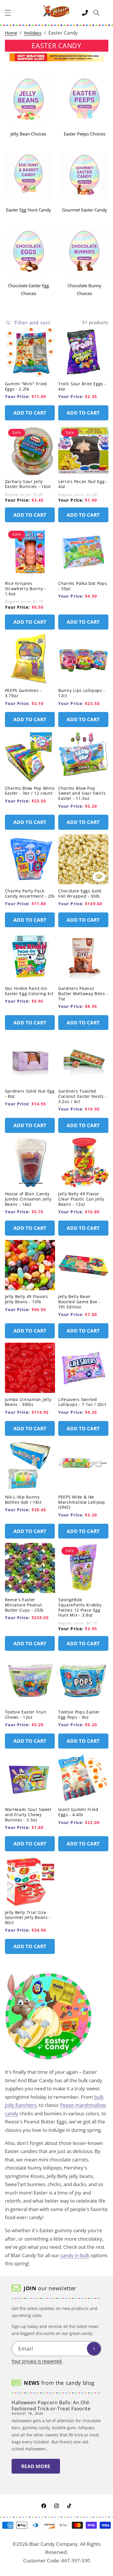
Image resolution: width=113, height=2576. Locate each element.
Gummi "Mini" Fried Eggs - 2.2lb (26, 386)
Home (11, 33)
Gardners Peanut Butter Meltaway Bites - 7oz (83, 994)
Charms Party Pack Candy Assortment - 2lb (30, 894)
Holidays (33, 33)
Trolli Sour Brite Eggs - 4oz (82, 386)
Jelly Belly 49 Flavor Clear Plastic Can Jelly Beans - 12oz (81, 1199)
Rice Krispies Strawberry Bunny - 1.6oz (25, 589)
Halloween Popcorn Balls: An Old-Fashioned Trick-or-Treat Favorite (51, 2406)
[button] (8, 13)
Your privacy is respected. (37, 2361)
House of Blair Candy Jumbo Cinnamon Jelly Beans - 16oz (28, 1199)
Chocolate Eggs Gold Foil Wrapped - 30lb (80, 894)
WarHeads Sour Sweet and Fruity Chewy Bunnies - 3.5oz (28, 1815)
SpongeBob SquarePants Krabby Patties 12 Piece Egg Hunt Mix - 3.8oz (80, 1607)
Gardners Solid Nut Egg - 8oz (30, 1094)
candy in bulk (75, 2255)
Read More (36, 2466)
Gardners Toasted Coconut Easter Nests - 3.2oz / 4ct (82, 1096)
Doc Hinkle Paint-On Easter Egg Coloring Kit (29, 991)
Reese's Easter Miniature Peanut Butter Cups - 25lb (24, 1605)
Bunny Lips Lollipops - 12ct (82, 693)
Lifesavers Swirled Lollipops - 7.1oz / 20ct (82, 1402)
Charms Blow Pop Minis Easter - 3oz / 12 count (30, 791)
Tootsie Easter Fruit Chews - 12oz (26, 1715)
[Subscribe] (94, 2349)
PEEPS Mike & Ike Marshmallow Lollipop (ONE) (82, 1502)
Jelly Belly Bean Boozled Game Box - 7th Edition (79, 1302)
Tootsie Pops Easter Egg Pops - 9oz (79, 1715)
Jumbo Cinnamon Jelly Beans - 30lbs (28, 1402)
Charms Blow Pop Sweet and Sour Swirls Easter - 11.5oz (82, 793)
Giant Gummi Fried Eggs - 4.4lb (78, 1812)
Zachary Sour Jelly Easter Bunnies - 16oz (28, 484)
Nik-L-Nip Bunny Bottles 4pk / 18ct (23, 1500)
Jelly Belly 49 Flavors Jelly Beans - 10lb (27, 1299)
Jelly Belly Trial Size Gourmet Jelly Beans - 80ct (28, 1918)
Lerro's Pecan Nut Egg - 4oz (83, 484)
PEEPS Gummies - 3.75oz (23, 693)
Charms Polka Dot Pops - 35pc (83, 586)
